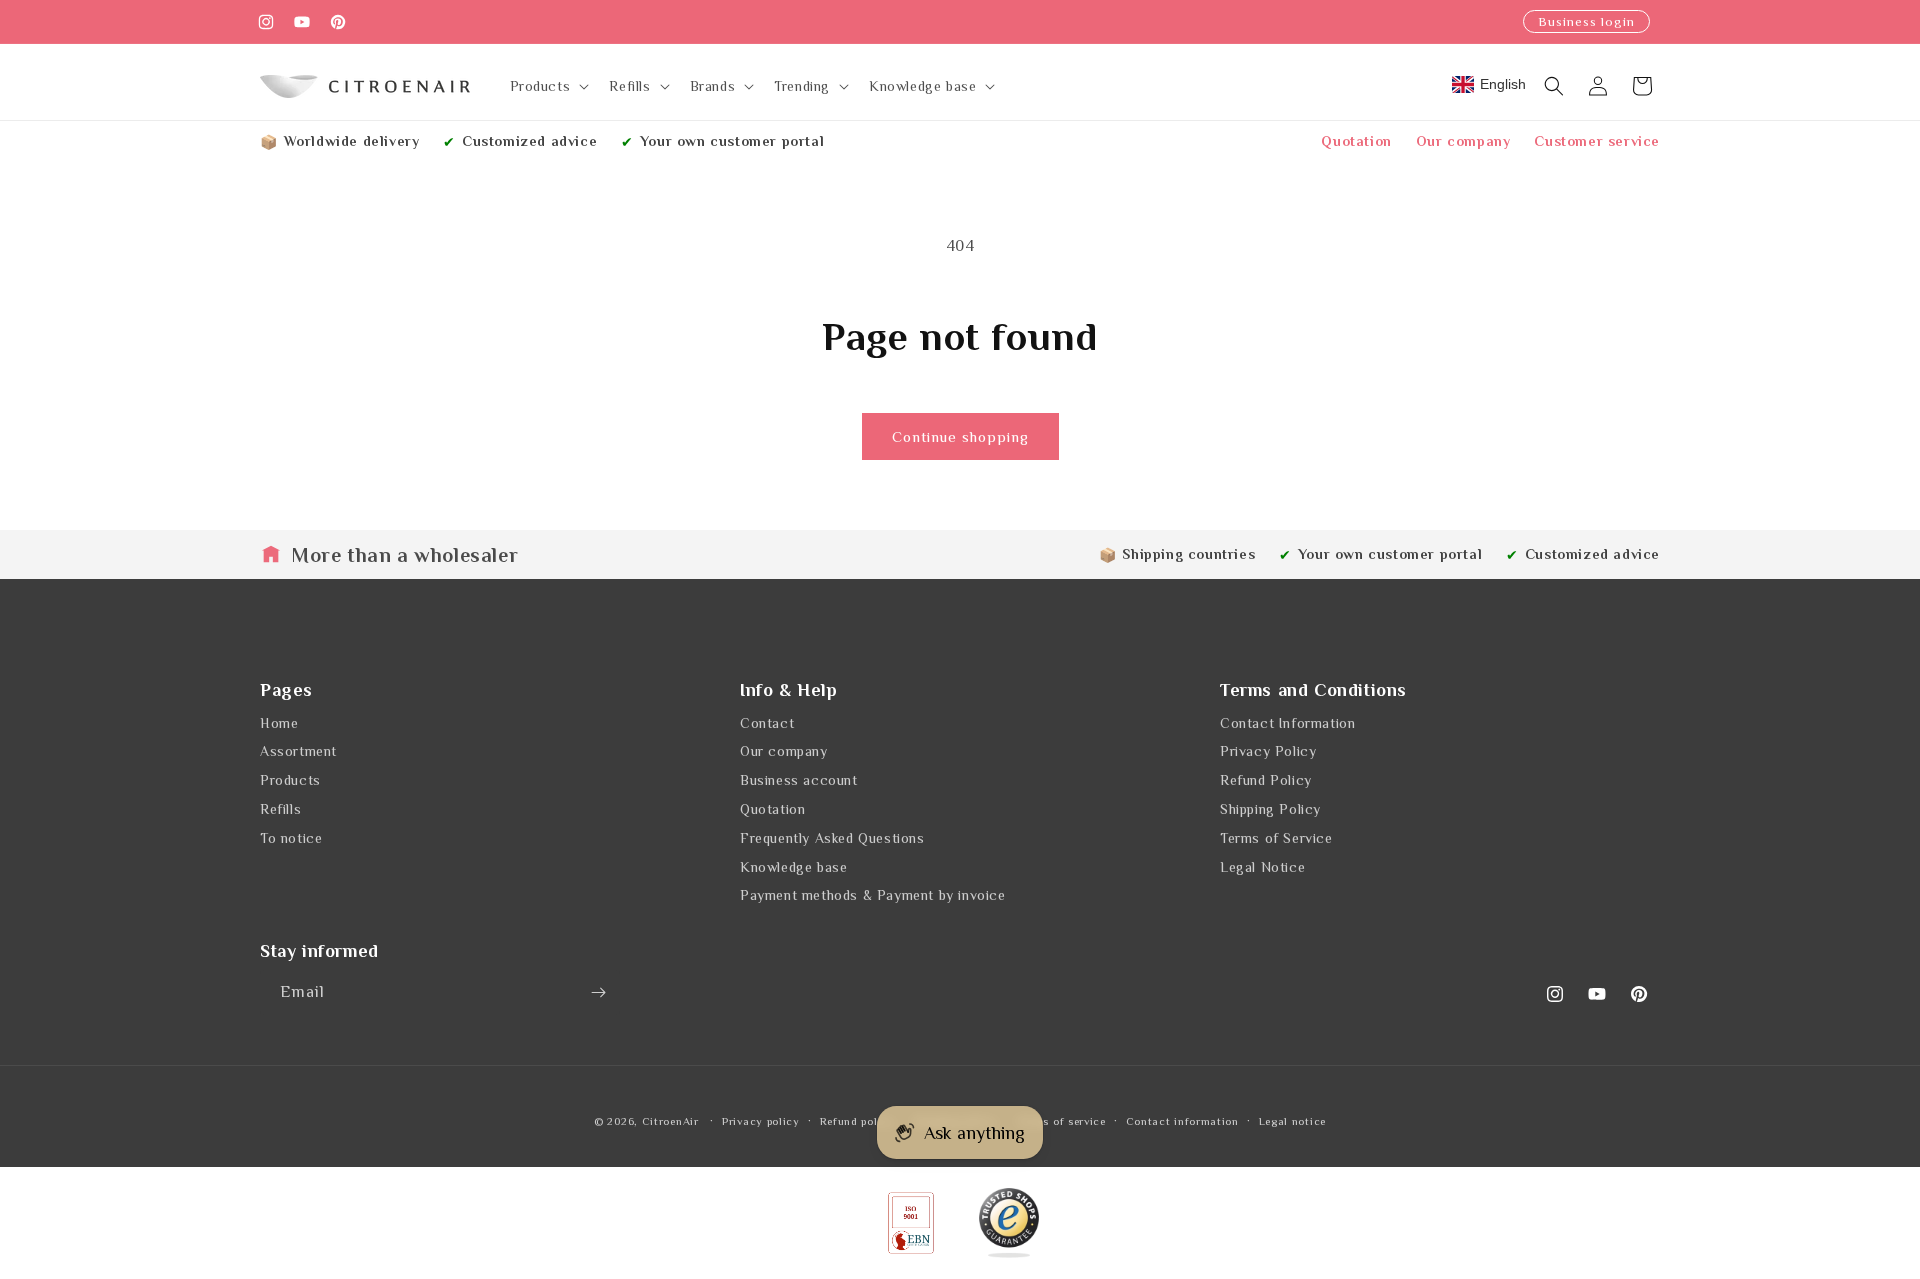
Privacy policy (761, 1120)
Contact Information (1287, 723)
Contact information (1182, 1120)
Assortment (298, 751)
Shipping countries (1188, 554)
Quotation (1356, 141)
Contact (767, 723)
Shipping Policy (1270, 809)
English (1503, 84)
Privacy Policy (1268, 751)
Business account (799, 780)
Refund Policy (1266, 780)
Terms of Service (1276, 838)
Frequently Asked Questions (832, 838)
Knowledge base (793, 867)
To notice (291, 838)
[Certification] (1009, 1223)
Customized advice (529, 141)
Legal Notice (1262, 867)
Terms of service (1061, 1120)
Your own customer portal (732, 141)
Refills (280, 809)
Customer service (1597, 141)
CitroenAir (670, 1121)
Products (290, 780)
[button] (548, 86)
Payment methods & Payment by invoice (873, 895)
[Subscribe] (598, 992)
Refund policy (857, 1120)
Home (279, 723)
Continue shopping (960, 436)
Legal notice (1292, 1120)
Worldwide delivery (352, 141)
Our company (1463, 141)
